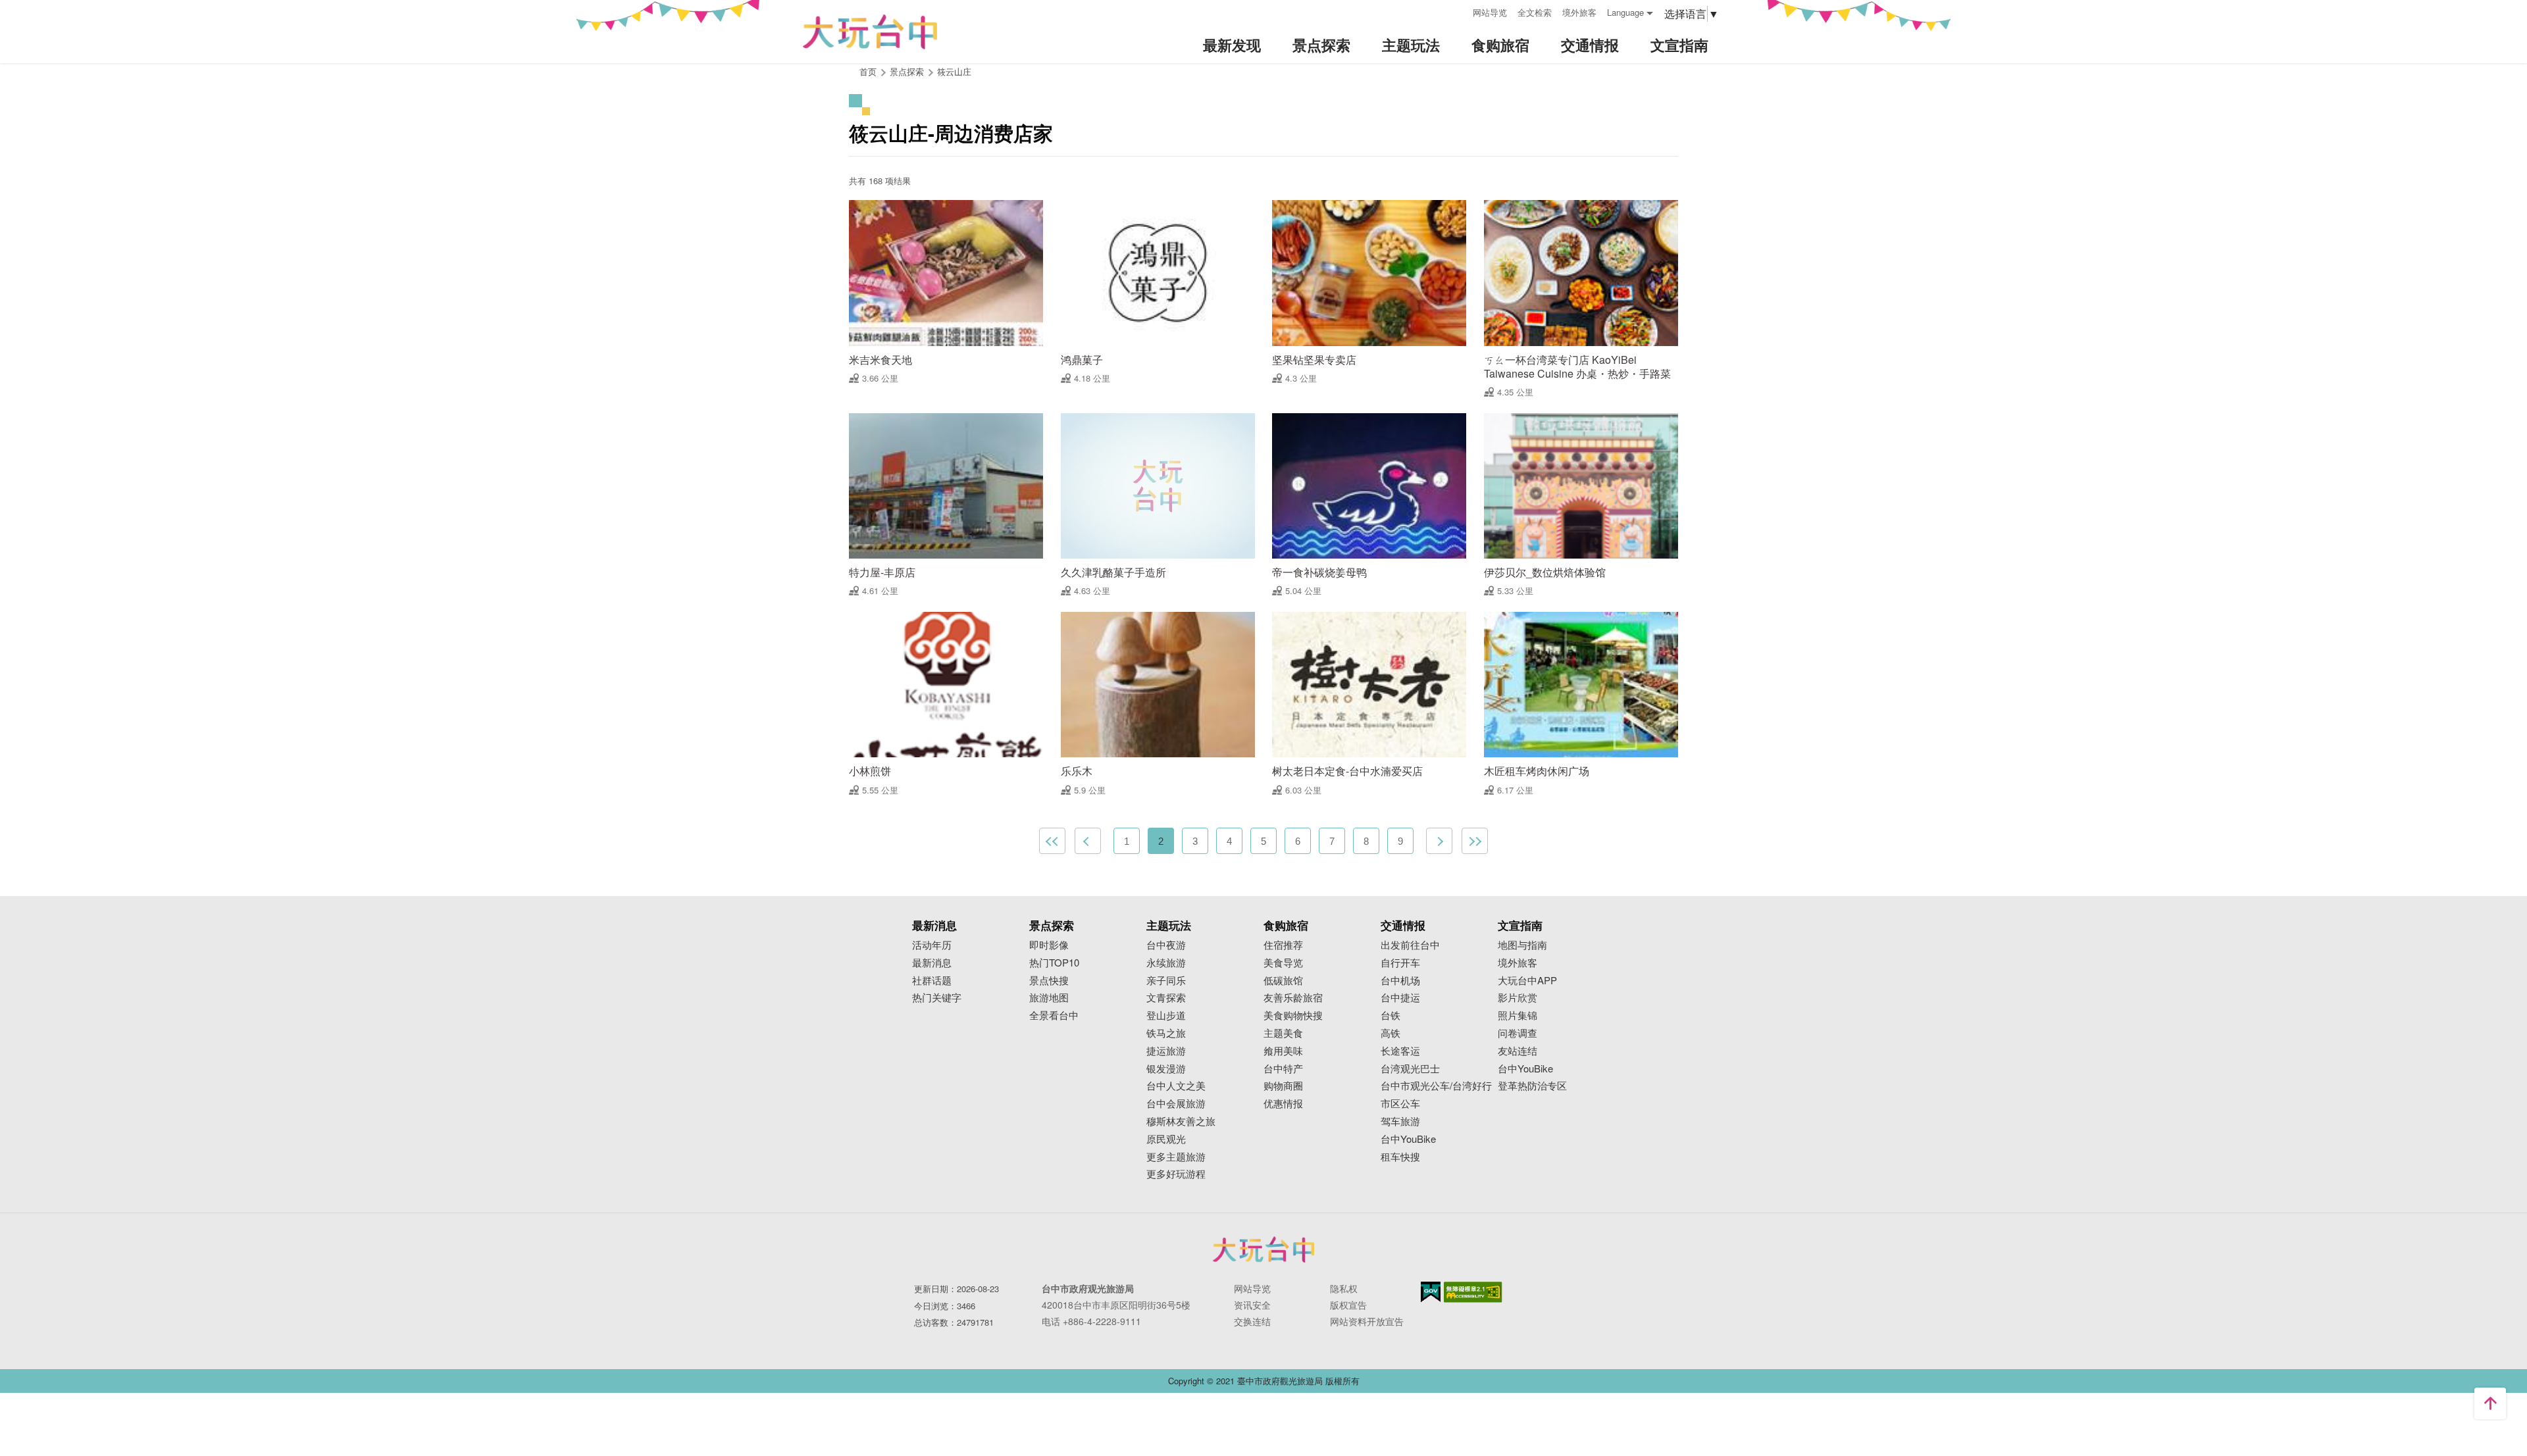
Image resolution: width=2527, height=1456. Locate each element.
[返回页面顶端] (2490, 1403)
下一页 (1439, 841)
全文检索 (1535, 12)
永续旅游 (1166, 963)
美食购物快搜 (1293, 1016)
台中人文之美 (1176, 1086)
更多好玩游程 (1176, 1174)
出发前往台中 (1410, 945)
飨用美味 (1283, 1051)
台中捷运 (1400, 998)
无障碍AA (1473, 1292)
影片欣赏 (1518, 998)
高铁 (1391, 1033)
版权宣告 (1348, 1305)
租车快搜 (1400, 1157)
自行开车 (1400, 963)
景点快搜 (1049, 981)
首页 (868, 71)
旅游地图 (1049, 998)
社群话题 (932, 981)
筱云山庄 (954, 71)
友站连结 (1518, 1051)
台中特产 (1283, 1069)
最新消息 (932, 963)
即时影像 (1049, 945)
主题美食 (1283, 1033)
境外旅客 (1579, 12)
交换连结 (1252, 1321)
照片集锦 (1518, 1016)
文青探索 (1166, 998)
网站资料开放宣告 (1367, 1321)
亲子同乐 (1166, 981)
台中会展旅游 (1176, 1104)
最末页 (1475, 841)
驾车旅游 (1400, 1121)
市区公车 (1400, 1104)
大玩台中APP (1527, 981)
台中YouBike (1408, 1139)
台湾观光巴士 (1410, 1069)
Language (1625, 12)
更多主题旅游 (1176, 1157)
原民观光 (1166, 1139)
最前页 (1052, 841)
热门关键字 (937, 998)
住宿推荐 (1283, 945)
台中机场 (1400, 981)
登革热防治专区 (1532, 1086)
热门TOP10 (1054, 963)
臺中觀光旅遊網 (870, 32)
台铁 (1391, 1016)
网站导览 (1490, 12)
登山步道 (1166, 1016)
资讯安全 (1252, 1305)
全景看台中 (1054, 1016)
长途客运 (1400, 1051)
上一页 (1088, 841)
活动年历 (932, 945)
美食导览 (1283, 963)
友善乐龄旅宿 (1293, 998)
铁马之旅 (1166, 1033)
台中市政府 (1263, 1249)
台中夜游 (1166, 945)
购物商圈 (1283, 1086)
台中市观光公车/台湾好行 (1436, 1086)
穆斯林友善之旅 (1181, 1121)
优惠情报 (1283, 1104)
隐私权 (1344, 1288)
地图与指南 (1522, 945)
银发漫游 (1166, 1069)
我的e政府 (1431, 1292)
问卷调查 (1518, 1033)
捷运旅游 (1166, 1051)
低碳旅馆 (1283, 981)
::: (1458, 11)
